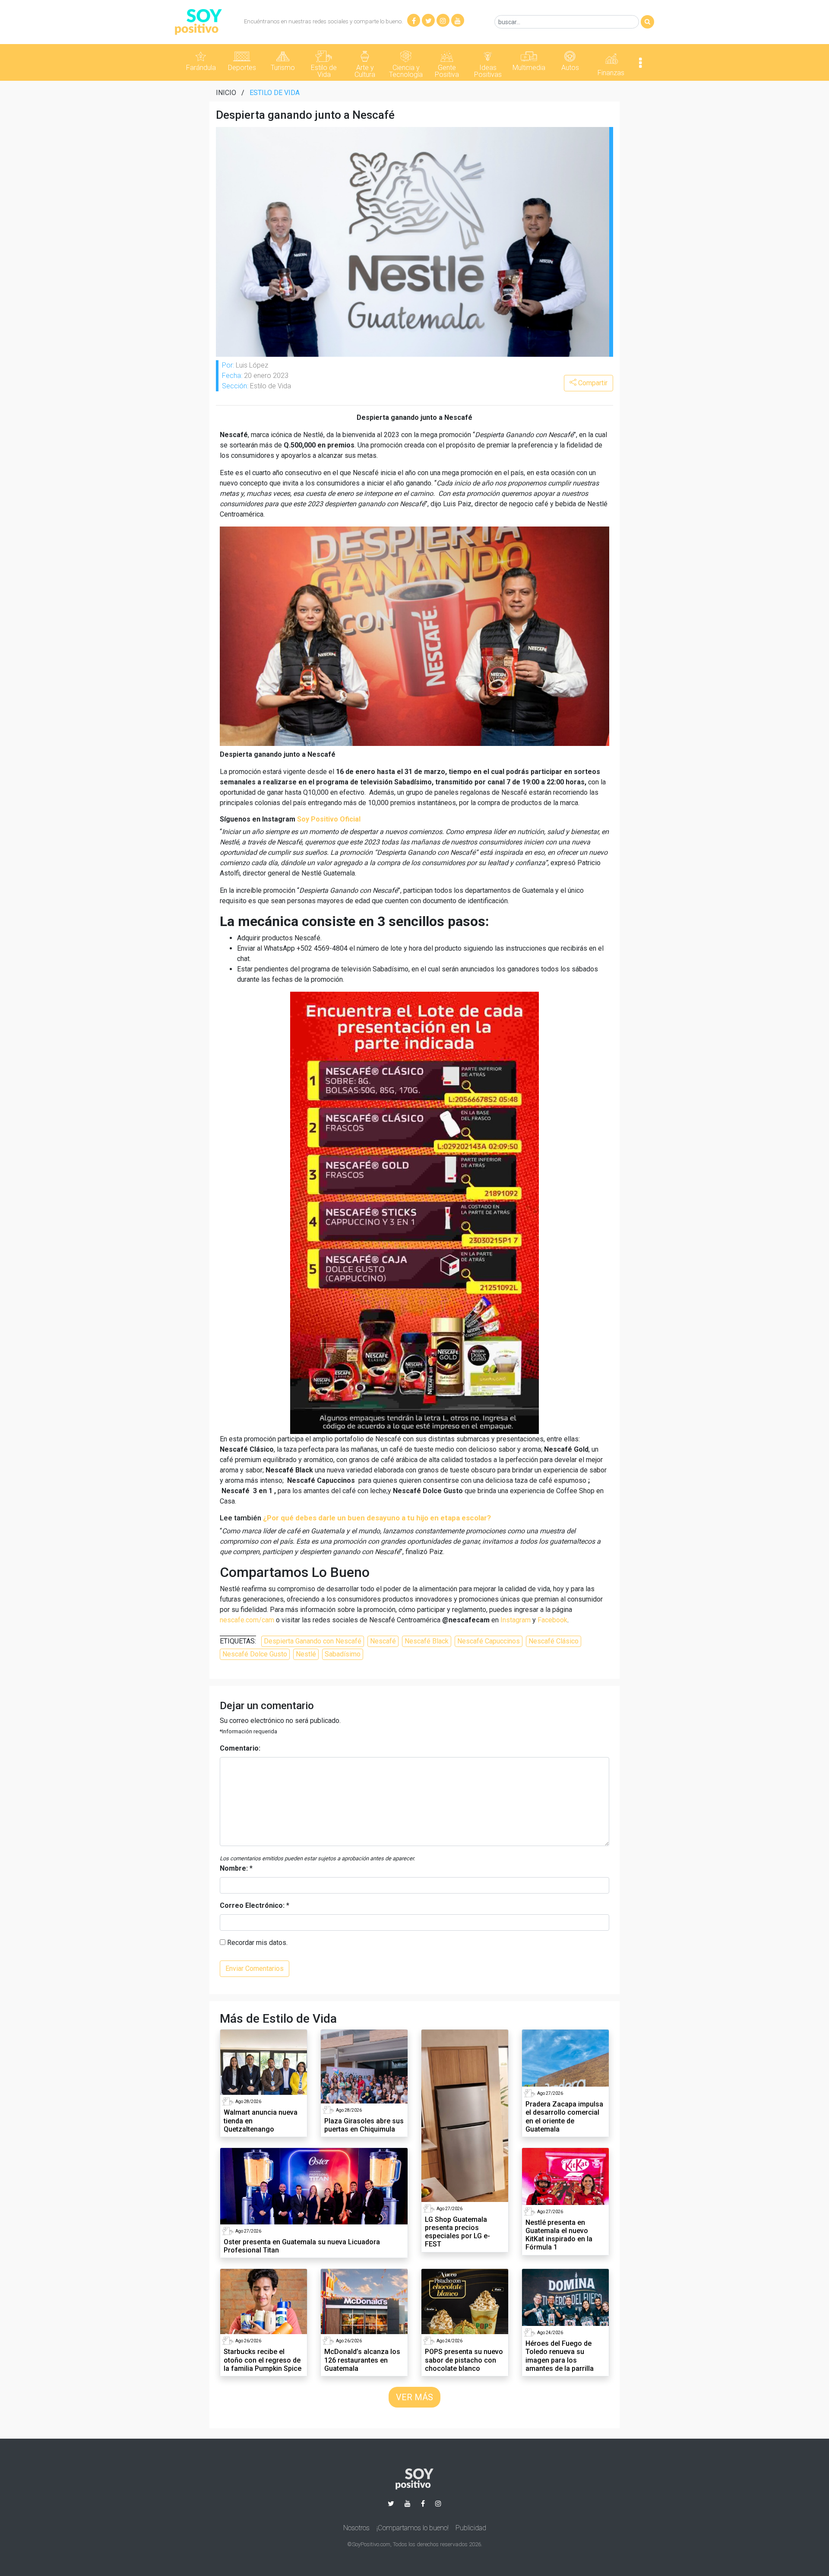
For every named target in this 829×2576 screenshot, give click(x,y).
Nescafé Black (427, 1641)
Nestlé (306, 1654)
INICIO (226, 93)
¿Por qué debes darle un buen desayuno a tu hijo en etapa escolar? (377, 1518)
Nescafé (383, 1641)
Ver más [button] (414, 2397)
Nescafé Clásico (554, 1641)
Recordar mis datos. (256, 1943)
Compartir (592, 383)
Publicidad (471, 2528)
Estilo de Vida (275, 93)
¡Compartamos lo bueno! (413, 2528)
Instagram (516, 1620)
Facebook (552, 1620)
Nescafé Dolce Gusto (255, 1654)
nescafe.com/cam (247, 1620)
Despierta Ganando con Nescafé (313, 1641)
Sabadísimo (343, 1654)
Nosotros (356, 2528)
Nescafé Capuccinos (489, 1641)
